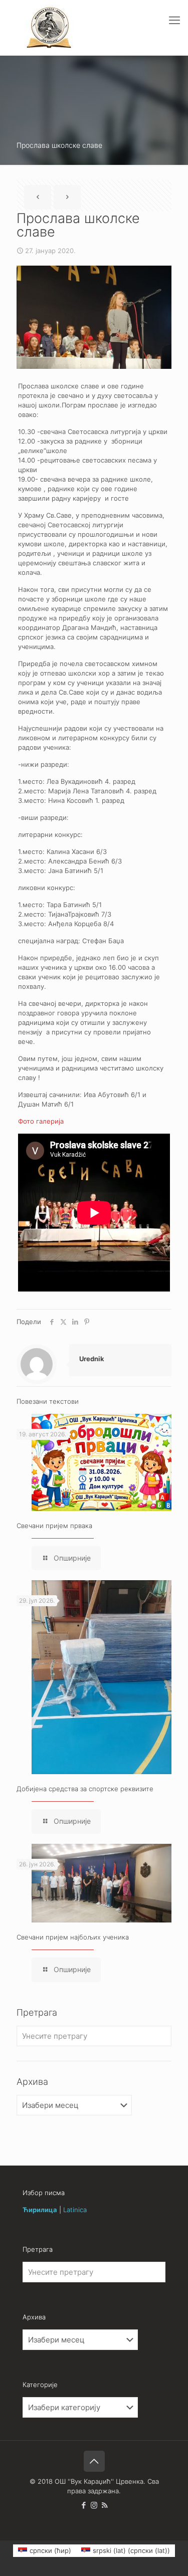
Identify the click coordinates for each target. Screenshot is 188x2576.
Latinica (75, 2210)
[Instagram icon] (94, 2505)
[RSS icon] (105, 2505)
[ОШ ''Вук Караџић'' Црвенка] (49, 28)
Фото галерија (41, 1121)
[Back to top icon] (94, 2461)
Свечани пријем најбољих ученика (73, 1937)
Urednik (92, 1359)
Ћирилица (40, 2210)
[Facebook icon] (83, 2505)
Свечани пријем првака (54, 1526)
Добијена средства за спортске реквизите (85, 1789)
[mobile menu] (174, 20)
